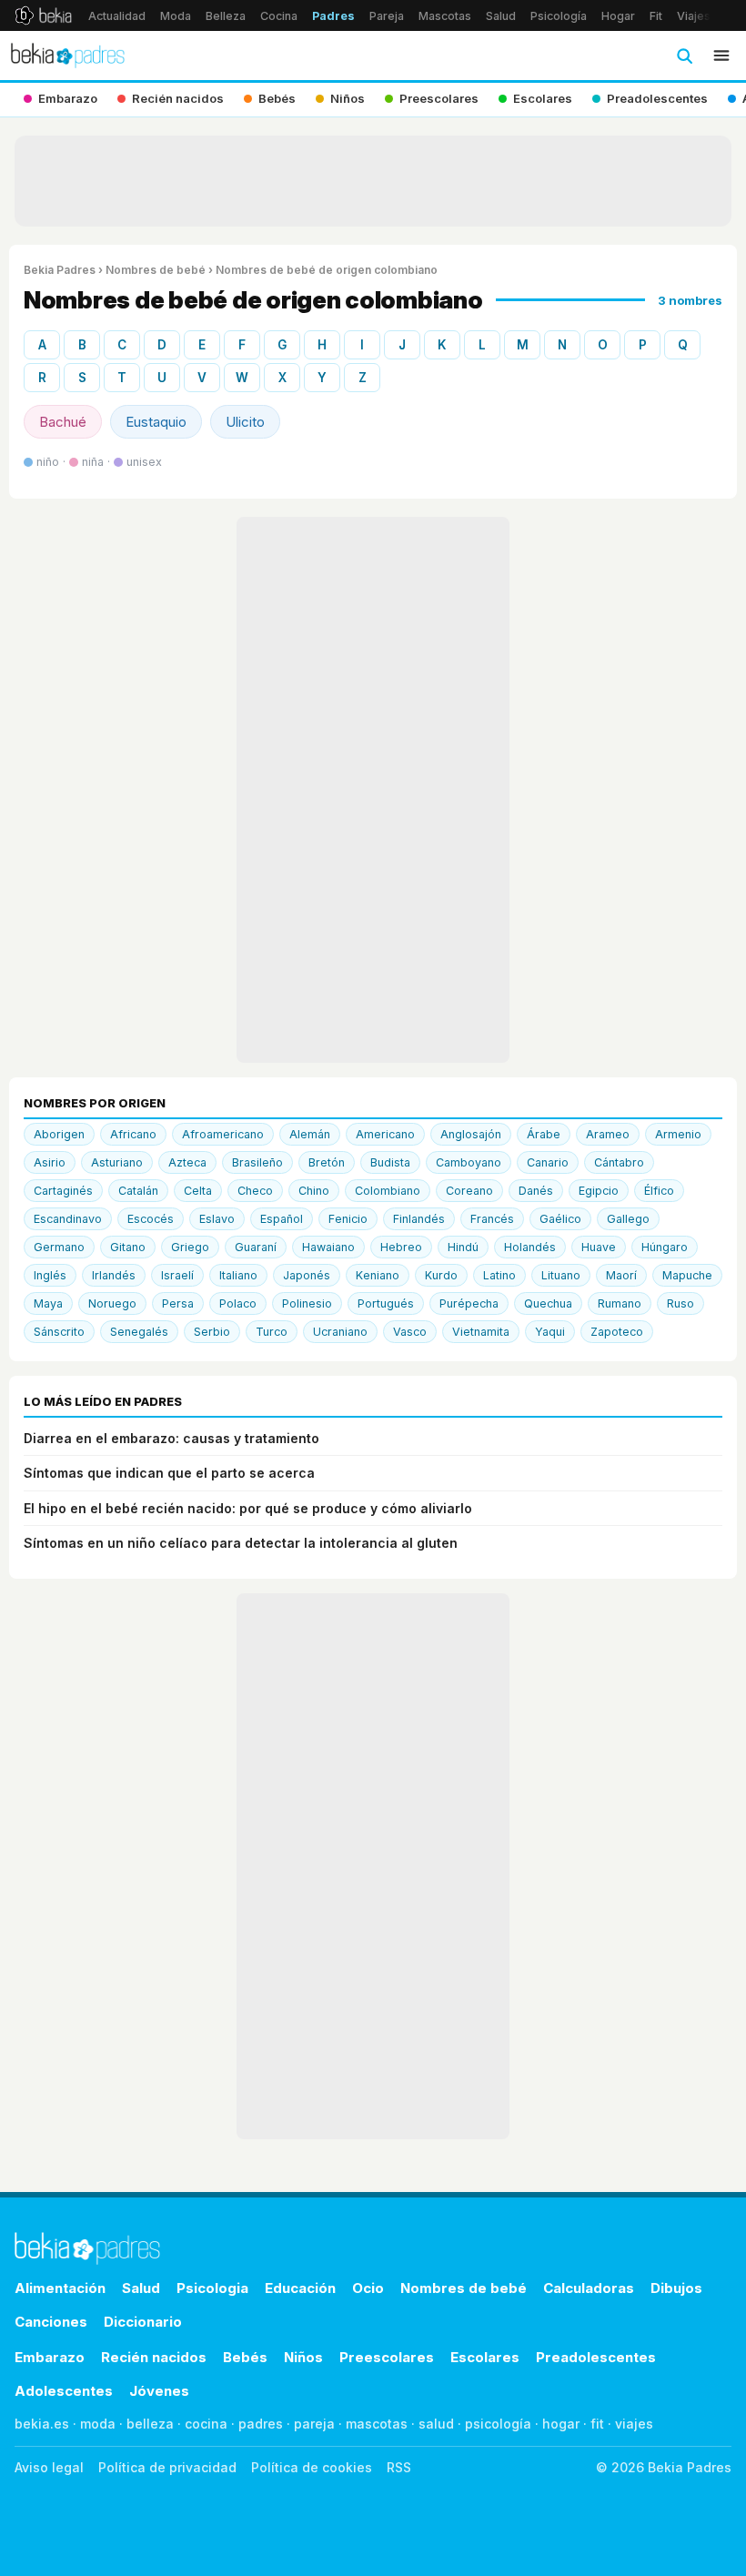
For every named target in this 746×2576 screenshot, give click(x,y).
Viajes (694, 16)
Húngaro (665, 1247)
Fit (656, 16)
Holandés (530, 1247)
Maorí (621, 1275)
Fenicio (348, 1219)
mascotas (377, 2424)
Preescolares (387, 2357)
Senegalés (139, 1332)
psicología (498, 2424)
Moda (176, 16)
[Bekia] (43, 15)
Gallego (628, 1219)
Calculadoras (589, 2288)
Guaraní (256, 1247)
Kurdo (441, 1275)
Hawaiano (328, 1247)
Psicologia (212, 2288)
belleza (150, 2424)
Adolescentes (64, 2391)
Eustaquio (156, 422)
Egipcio (599, 1191)
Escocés (151, 1219)
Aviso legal (49, 2467)
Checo (255, 1191)
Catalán (138, 1191)
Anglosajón (471, 1134)
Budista (390, 1162)
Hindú (463, 1247)
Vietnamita (481, 1332)
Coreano (469, 1191)
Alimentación (60, 2288)
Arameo (608, 1134)
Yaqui (550, 1332)
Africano (133, 1134)
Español (282, 1219)
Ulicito (245, 422)
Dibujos (676, 2288)
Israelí (177, 1275)
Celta (198, 1191)
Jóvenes (159, 2391)
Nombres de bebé (156, 270)
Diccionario (143, 2322)
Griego (190, 1247)
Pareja (387, 16)
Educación (300, 2288)
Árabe (544, 1134)
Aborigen (59, 1134)
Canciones (51, 2322)
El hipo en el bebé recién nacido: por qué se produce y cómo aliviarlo (248, 1508)
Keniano (378, 1275)
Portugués (386, 1303)
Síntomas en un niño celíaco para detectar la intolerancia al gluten (241, 1543)
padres (261, 2424)
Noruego (112, 1303)
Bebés (245, 2357)
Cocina (279, 16)
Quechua (548, 1303)
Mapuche (687, 1275)
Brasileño (257, 1162)
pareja (314, 2424)
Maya (48, 1303)
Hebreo (401, 1247)
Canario (548, 1162)
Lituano (561, 1275)
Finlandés (419, 1219)
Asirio (50, 1162)
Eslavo (217, 1219)
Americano (385, 1134)
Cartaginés (63, 1191)
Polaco (238, 1303)
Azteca (187, 1162)
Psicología (559, 16)
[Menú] (721, 56)
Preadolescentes (596, 2357)
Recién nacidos (154, 2357)
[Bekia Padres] (68, 56)
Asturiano (117, 1162)
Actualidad (117, 16)
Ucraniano (340, 1332)
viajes (634, 2424)
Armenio (678, 1134)
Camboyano (469, 1162)
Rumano (620, 1303)
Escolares (485, 2357)
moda (98, 2424)
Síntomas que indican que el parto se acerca (169, 1473)
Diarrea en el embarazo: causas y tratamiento (171, 1438)
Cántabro (619, 1162)
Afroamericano (223, 1134)
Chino (314, 1191)
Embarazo (50, 2357)
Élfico (659, 1191)
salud (436, 2424)
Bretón (327, 1162)
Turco (272, 1332)
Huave (599, 1247)
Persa (178, 1303)
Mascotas (445, 16)
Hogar (618, 16)
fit (597, 2424)
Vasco (410, 1332)
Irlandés (114, 1275)
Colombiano (388, 1191)
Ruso (680, 1303)
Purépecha (469, 1303)
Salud (501, 16)
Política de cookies (312, 2467)
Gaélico (560, 1219)
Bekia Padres (60, 270)
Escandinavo (68, 1219)
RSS (399, 2467)
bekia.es (42, 2424)
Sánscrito (59, 1332)
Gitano (128, 1247)
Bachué (63, 422)
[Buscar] (684, 56)
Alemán (310, 1134)
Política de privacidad (167, 2467)
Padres (333, 16)
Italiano (238, 1275)
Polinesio (307, 1303)
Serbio (212, 1332)
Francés (492, 1219)
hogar (561, 2424)
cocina (206, 2424)
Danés (536, 1191)
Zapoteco (617, 1332)
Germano (59, 1247)
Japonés (307, 1275)
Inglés (50, 1275)
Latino (499, 1275)
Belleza (226, 16)
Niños (303, 2357)
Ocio (368, 2288)
